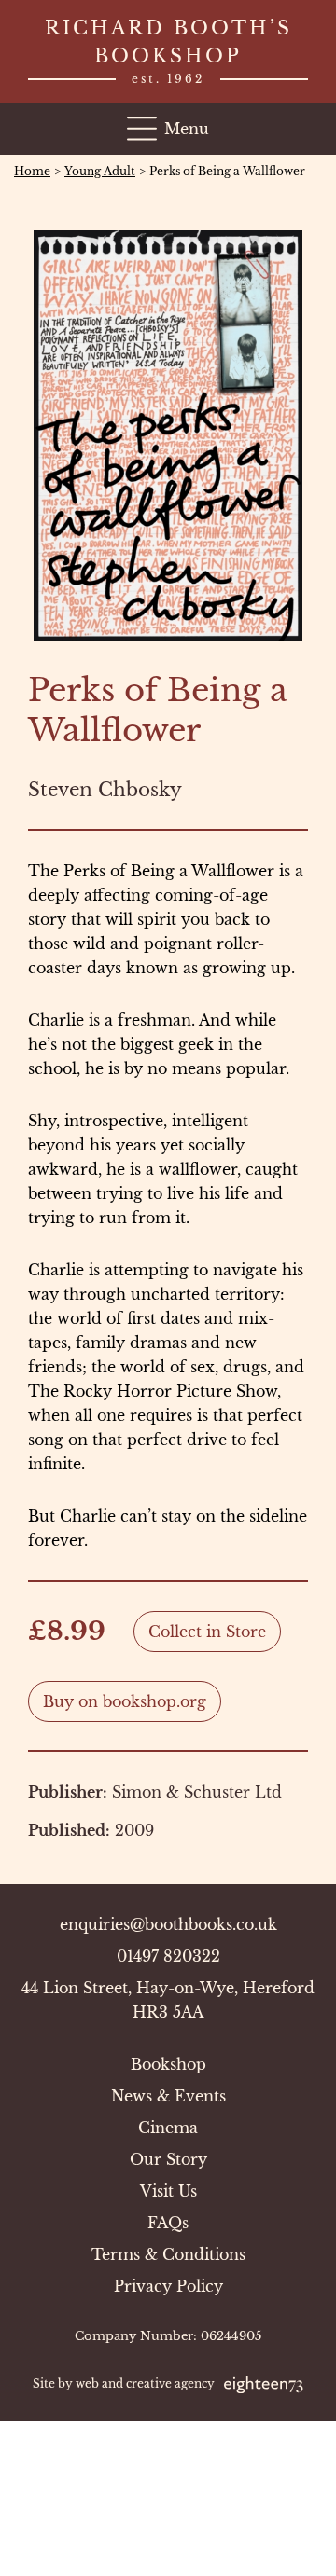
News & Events (168, 2096)
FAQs (168, 2223)
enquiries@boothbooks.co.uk (168, 1924)
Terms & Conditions (168, 2254)
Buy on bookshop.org (125, 1701)
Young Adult (100, 171)
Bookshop (168, 2064)
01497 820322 (168, 1956)
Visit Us (168, 2191)
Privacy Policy (168, 2286)
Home (32, 171)
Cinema (168, 2128)
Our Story (168, 2159)
